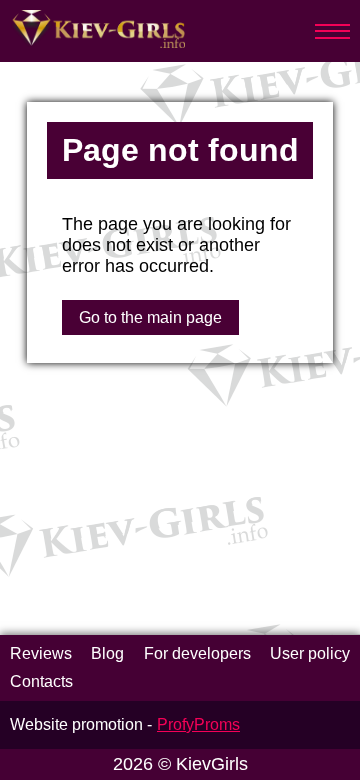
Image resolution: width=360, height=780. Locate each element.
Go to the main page (150, 317)
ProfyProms (198, 724)
